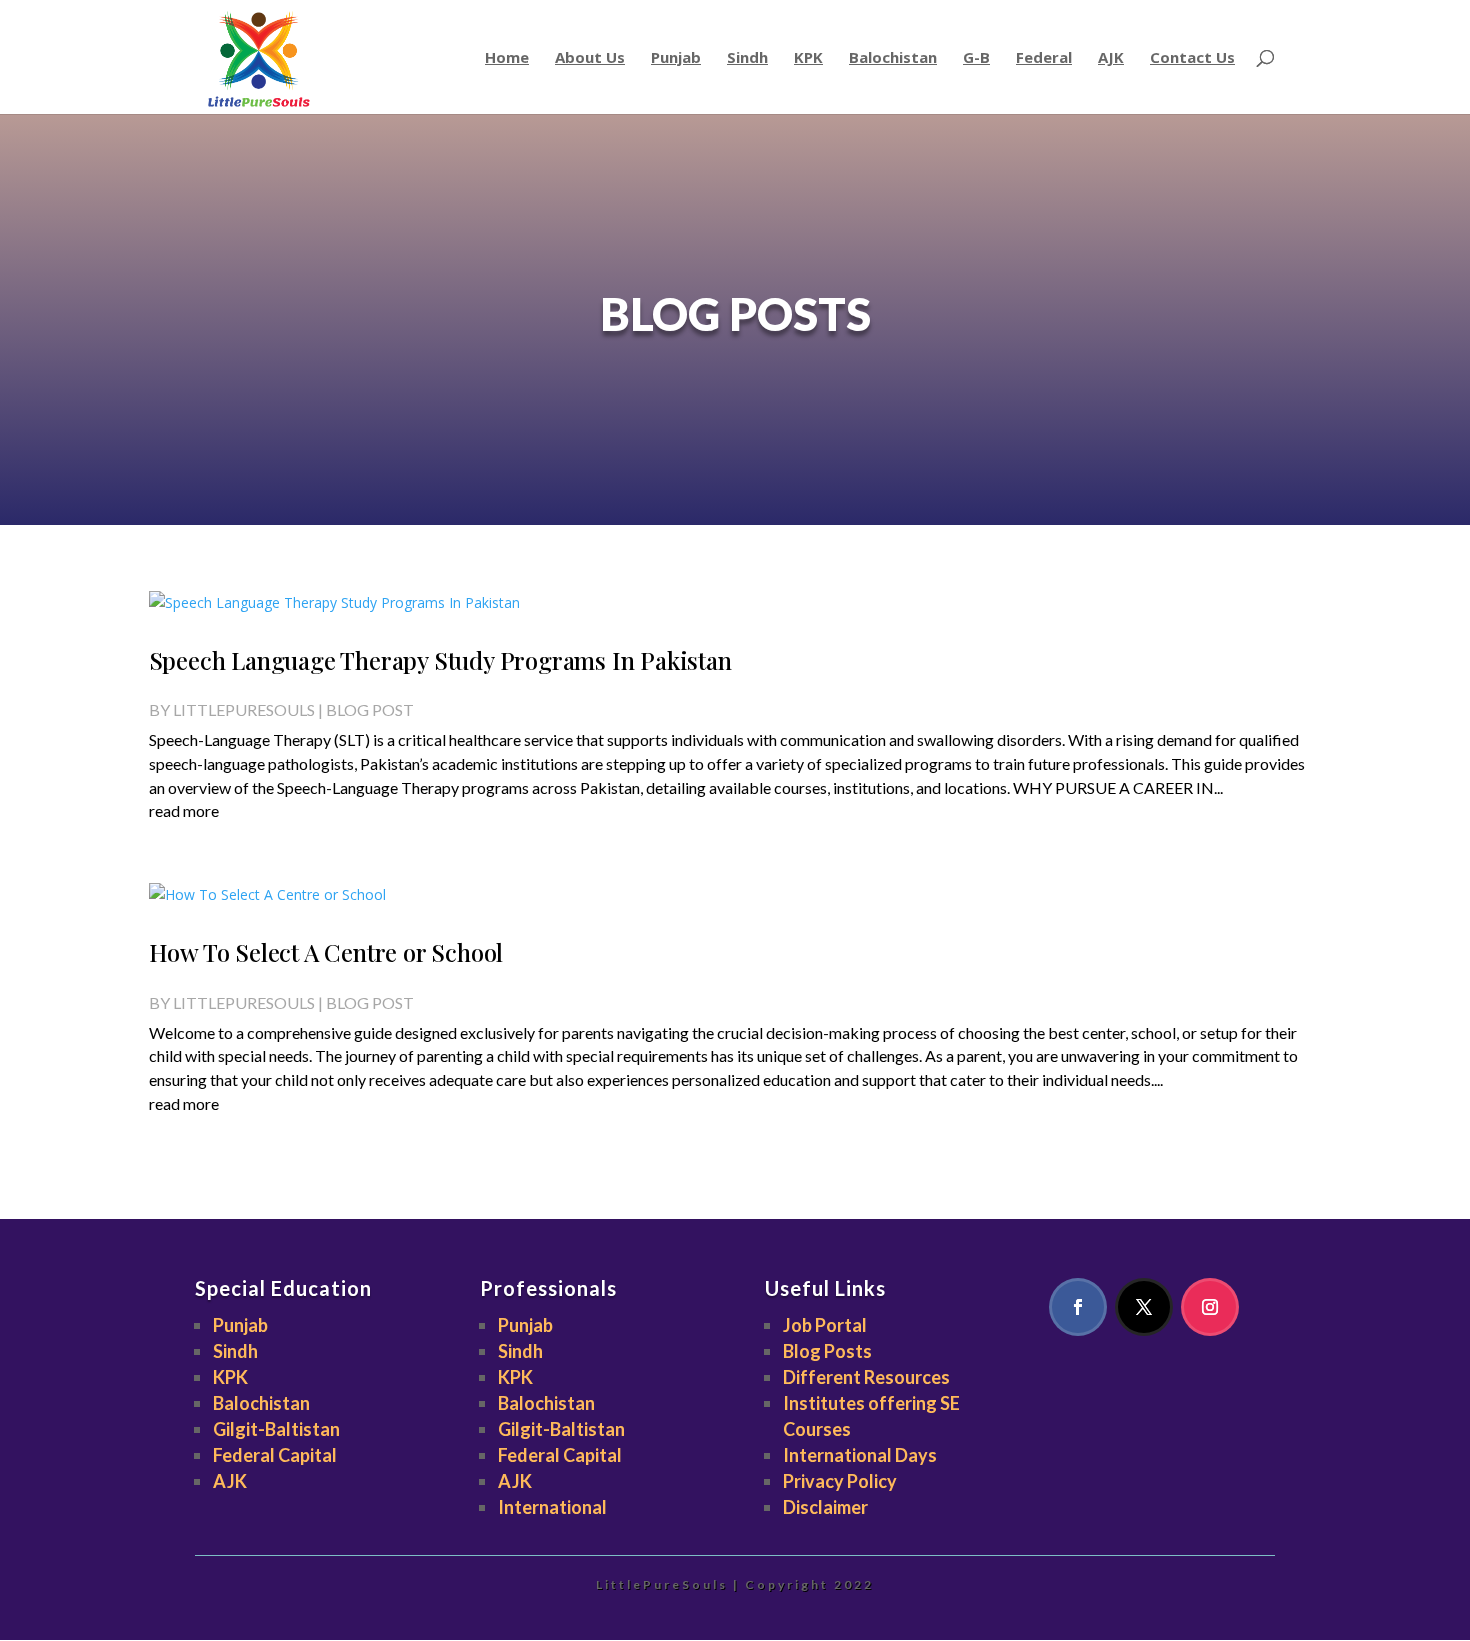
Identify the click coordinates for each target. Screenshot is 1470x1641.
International (552, 1507)
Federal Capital (275, 1455)
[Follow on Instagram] (1210, 1307)
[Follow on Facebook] (1078, 1307)
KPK (808, 58)
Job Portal (825, 1325)
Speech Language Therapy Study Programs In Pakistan (440, 660)
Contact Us (1192, 58)
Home (507, 58)
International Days (860, 1455)
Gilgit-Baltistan (276, 1429)
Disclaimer (825, 1507)
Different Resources (866, 1377)
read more (184, 810)
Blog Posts (827, 1351)
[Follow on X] (1144, 1307)
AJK (1111, 58)
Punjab (676, 58)
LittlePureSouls (244, 709)
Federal (1044, 58)
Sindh (747, 58)
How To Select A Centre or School (326, 952)
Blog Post (370, 709)
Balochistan (893, 58)
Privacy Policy (840, 1481)
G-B (976, 58)
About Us (590, 58)
